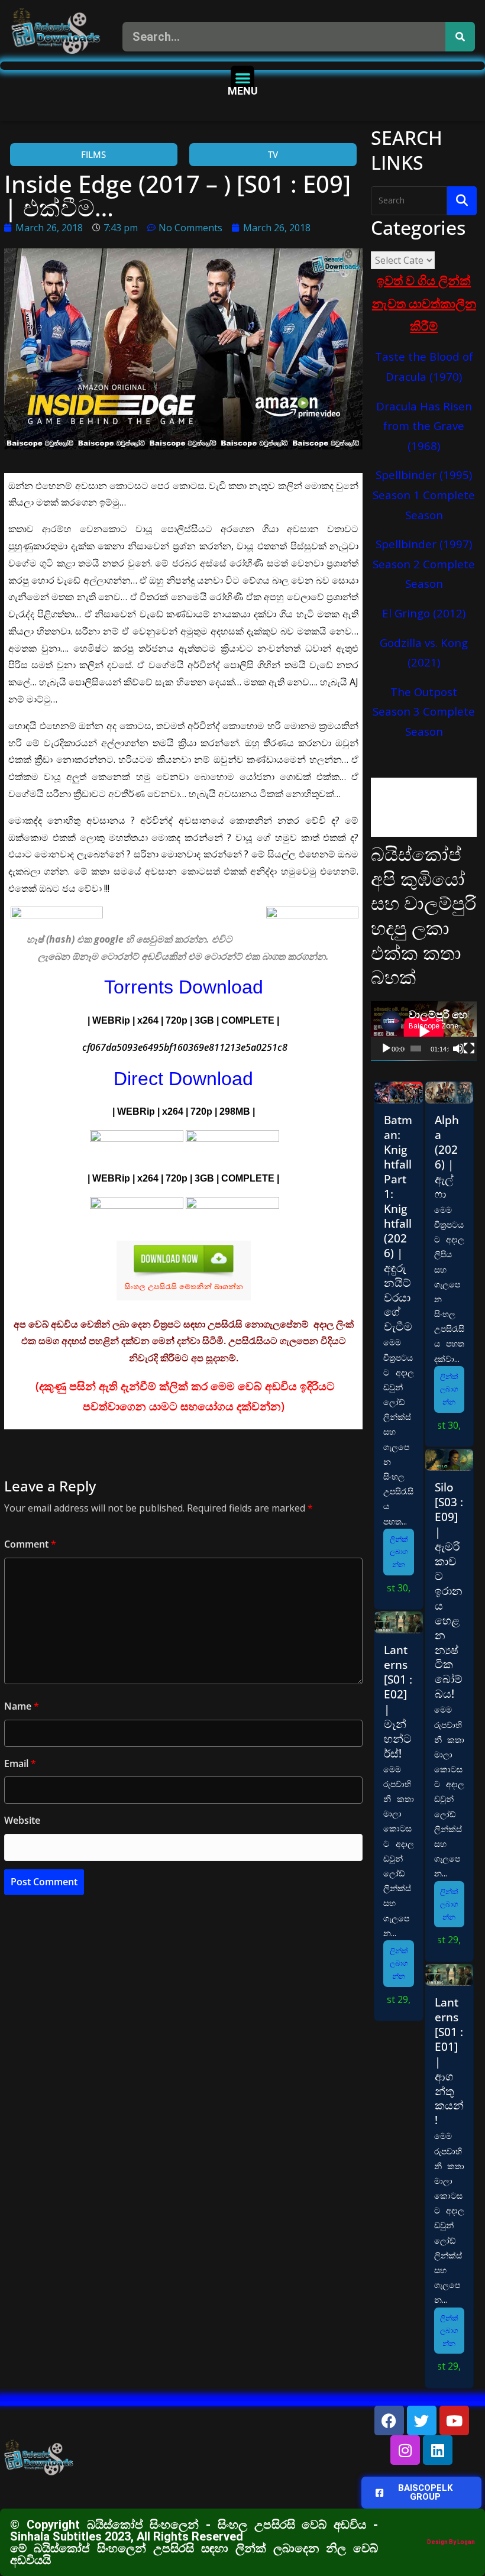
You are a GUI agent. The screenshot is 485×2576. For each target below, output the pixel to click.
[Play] (386, 1048)
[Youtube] (454, 2420)
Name (22, 1706)
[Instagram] (405, 2450)
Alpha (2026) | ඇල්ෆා (447, 1157)
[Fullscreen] (469, 1048)
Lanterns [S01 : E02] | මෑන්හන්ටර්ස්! (398, 1701)
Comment (30, 1544)
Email (20, 1763)
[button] (243, 78)
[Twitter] (422, 2420)
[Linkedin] (438, 2450)
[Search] (460, 37)
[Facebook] (389, 2420)
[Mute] (458, 1048)
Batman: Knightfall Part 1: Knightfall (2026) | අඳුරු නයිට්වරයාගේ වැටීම (398, 1223)
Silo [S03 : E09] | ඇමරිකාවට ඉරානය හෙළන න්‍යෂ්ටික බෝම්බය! (449, 1590)
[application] (424, 1031)
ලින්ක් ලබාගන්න (399, 1552)
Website (22, 1820)
